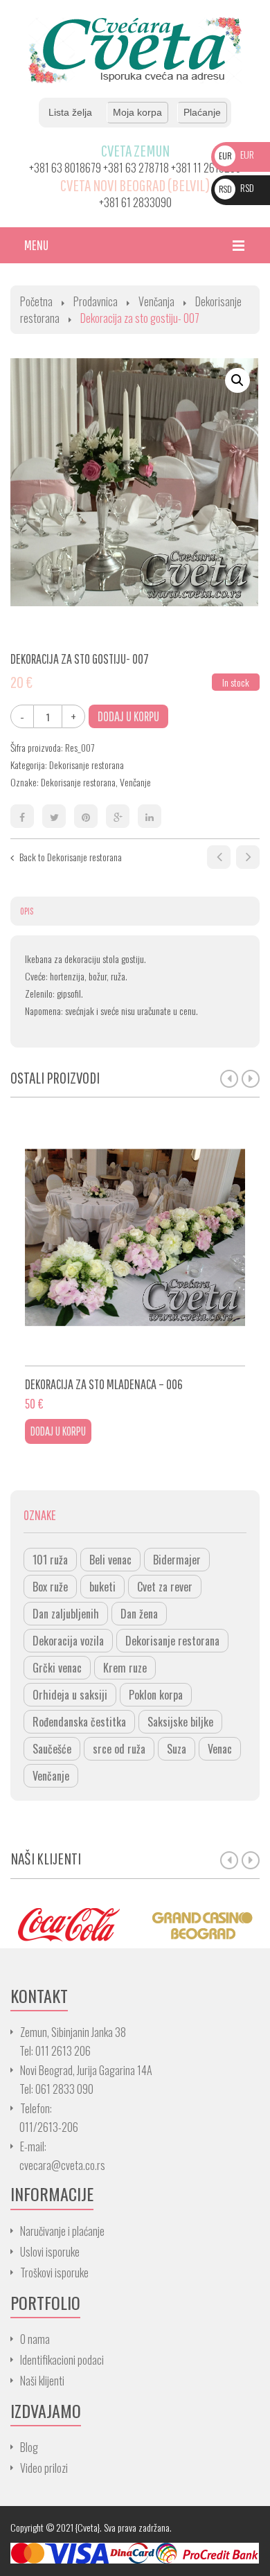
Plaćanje (202, 112)
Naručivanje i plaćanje (62, 2231)
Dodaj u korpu (128, 716)
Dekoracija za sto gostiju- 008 (248, 857)
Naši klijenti (42, 2381)
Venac (220, 1749)
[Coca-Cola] (67, 1924)
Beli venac (110, 1560)
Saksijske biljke (180, 1722)
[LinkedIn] (150, 816)
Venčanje (135, 782)
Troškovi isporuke (54, 2273)
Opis (27, 911)
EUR (236, 154)
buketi (102, 1587)
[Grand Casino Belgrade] (202, 1924)
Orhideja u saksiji (70, 1695)
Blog (29, 2447)
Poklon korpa (156, 1695)
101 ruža (50, 1560)
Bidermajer (177, 1560)
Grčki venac (57, 1668)
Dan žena (139, 1614)
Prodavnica (96, 301)
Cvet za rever (165, 1587)
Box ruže (50, 1587)
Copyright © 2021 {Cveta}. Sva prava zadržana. (91, 2527)
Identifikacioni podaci (62, 2360)
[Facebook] (22, 816)
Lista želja (70, 112)
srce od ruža (119, 1749)
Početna (36, 301)
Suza (177, 1749)
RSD (236, 187)
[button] (237, 380)
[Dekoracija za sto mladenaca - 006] (135, 1243)
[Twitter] (54, 816)
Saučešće (52, 1749)
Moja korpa (137, 112)
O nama (35, 2339)
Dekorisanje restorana (87, 765)
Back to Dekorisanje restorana (71, 857)
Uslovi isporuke (50, 2252)
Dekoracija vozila (68, 1641)
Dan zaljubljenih (66, 1614)
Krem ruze (125, 1668)
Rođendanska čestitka (79, 1722)
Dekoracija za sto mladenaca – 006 (219, 857)
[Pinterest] (86, 816)
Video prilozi (44, 2468)
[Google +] (118, 816)
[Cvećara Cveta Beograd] (135, 49)
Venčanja (156, 301)
